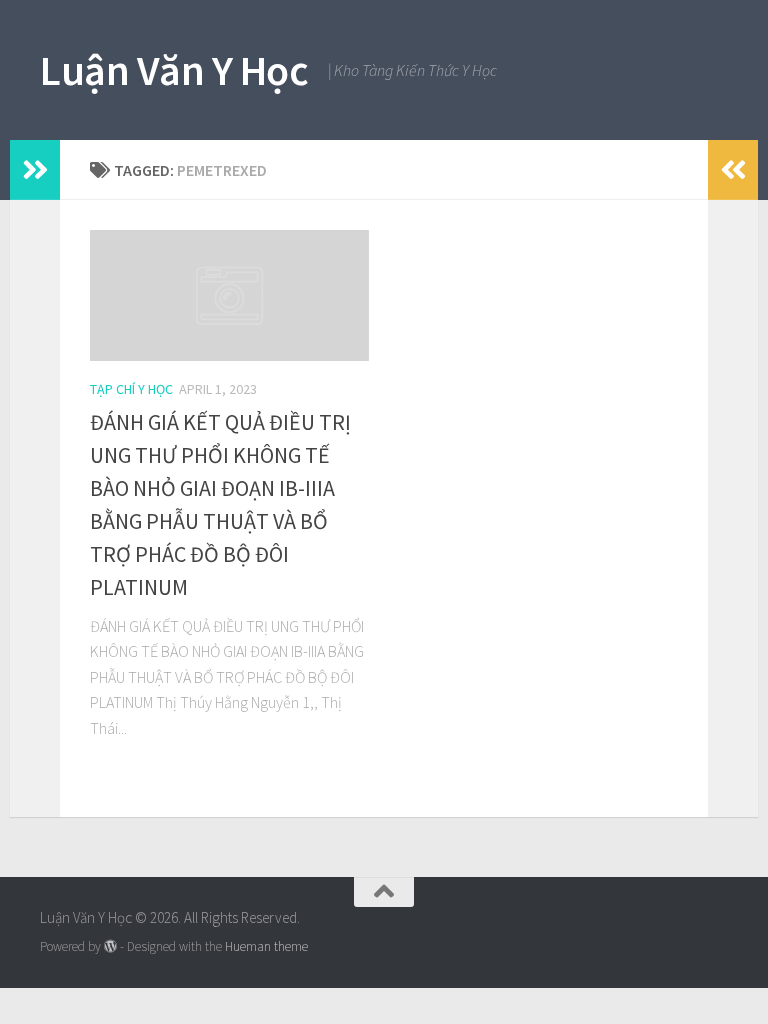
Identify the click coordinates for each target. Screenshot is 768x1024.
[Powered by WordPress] (110, 946)
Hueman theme (266, 946)
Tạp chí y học (131, 389)
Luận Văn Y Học (174, 70)
